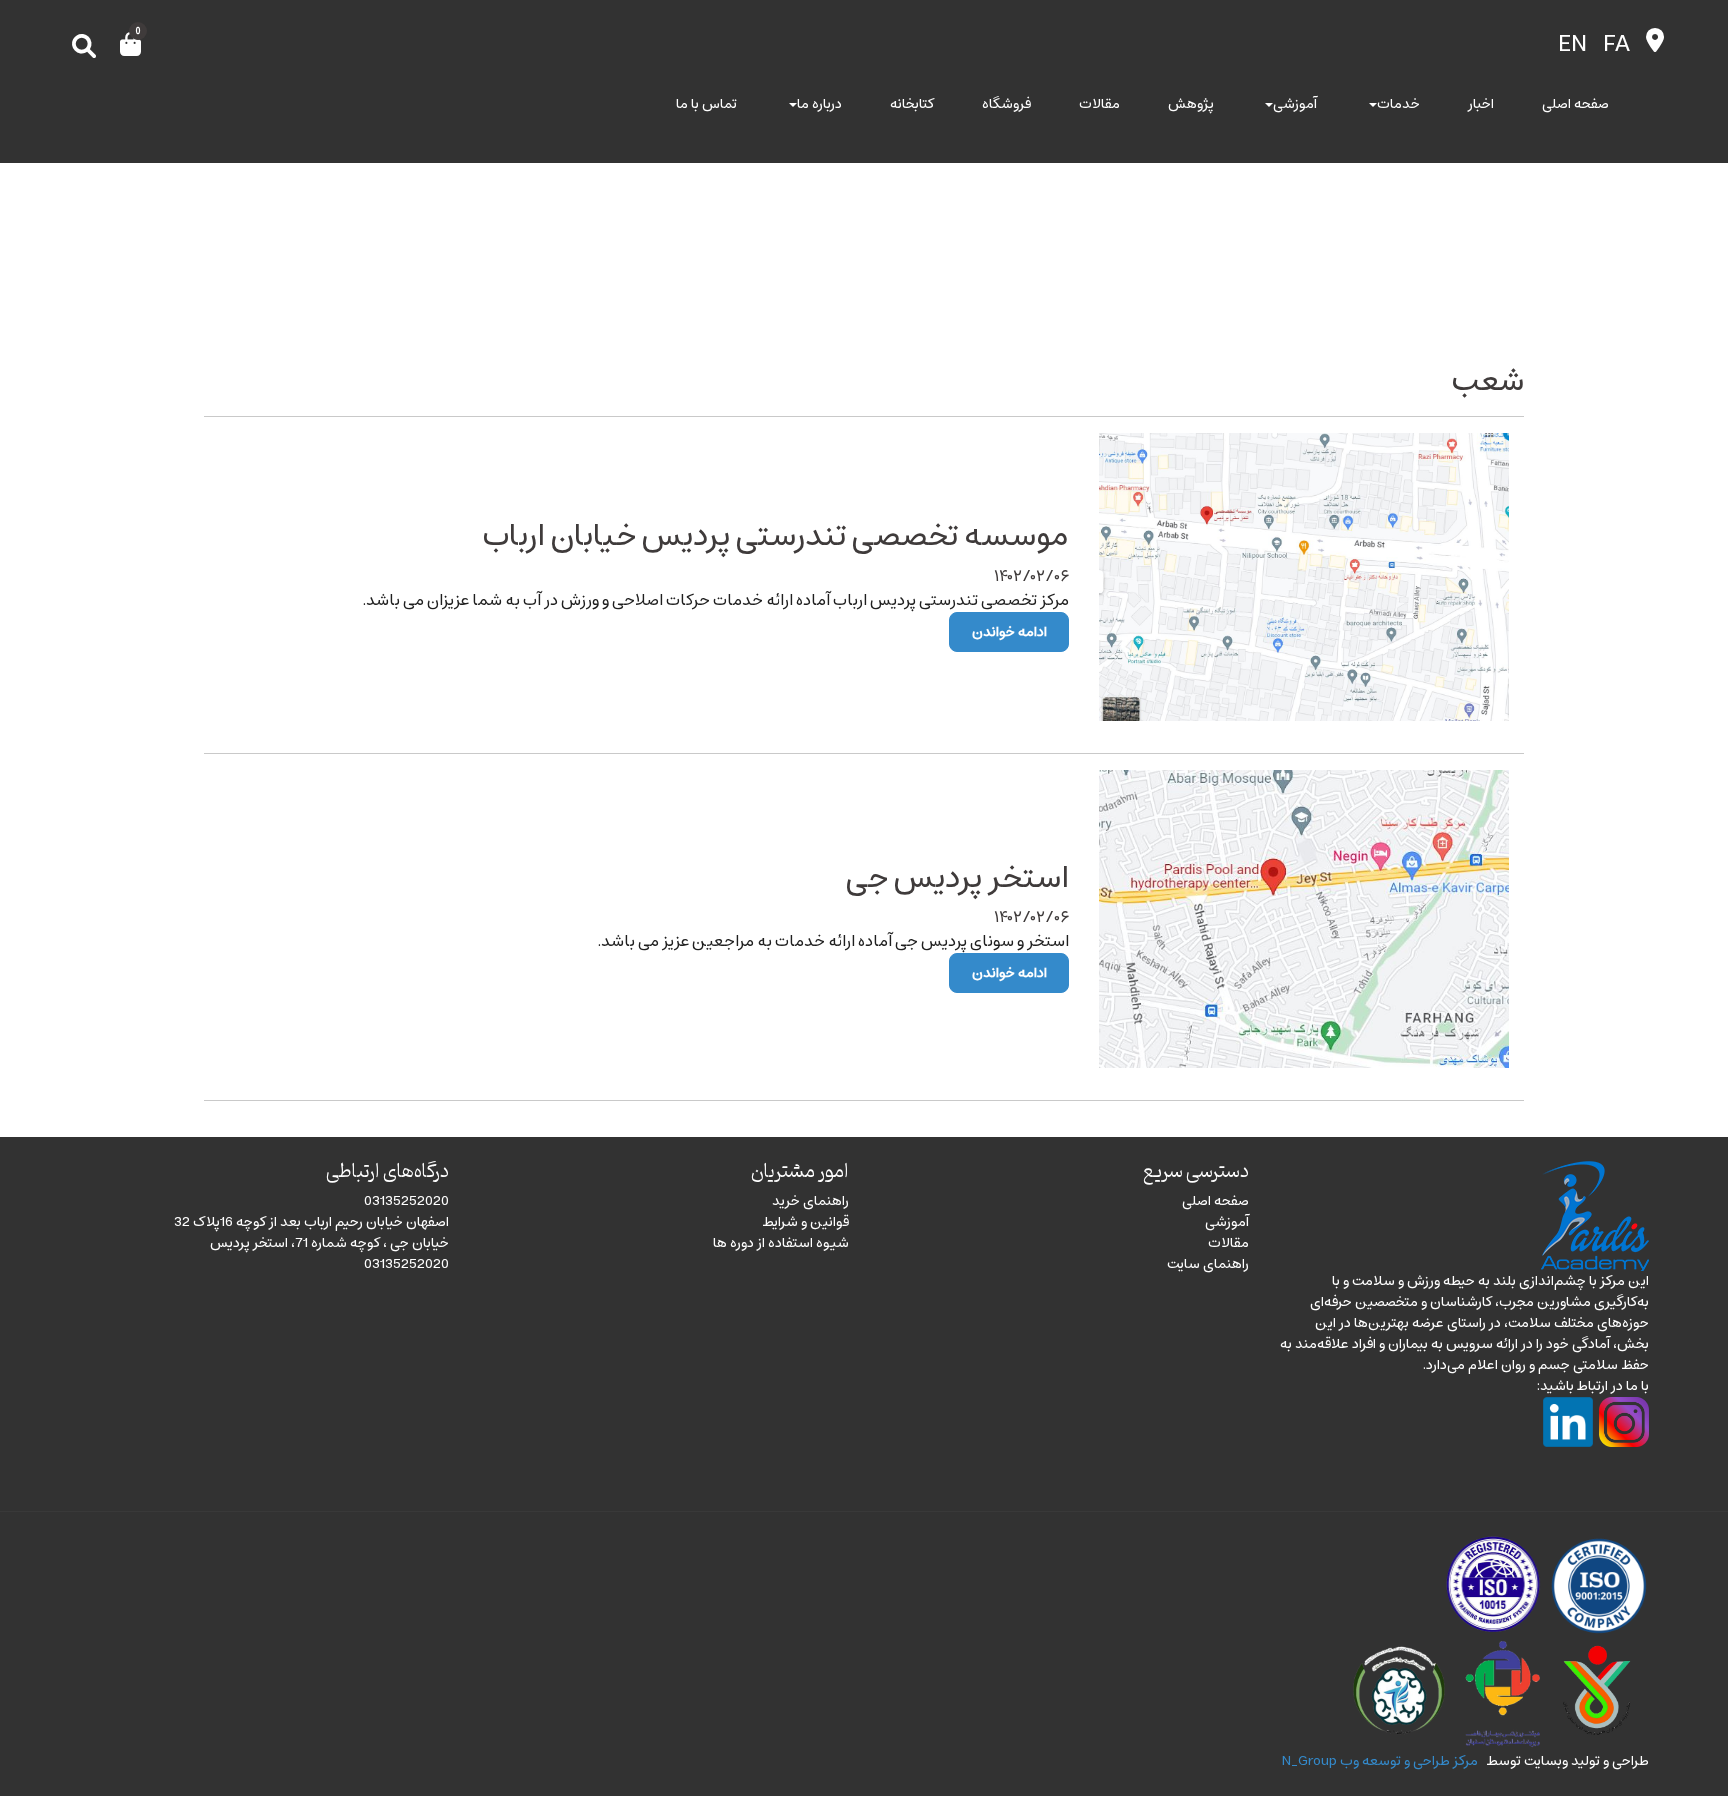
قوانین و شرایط (805, 1222)
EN (1572, 44)
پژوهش (1191, 104)
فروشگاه (1006, 104)
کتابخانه (912, 104)
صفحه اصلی (1575, 104)
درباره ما (819, 104)
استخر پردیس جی (957, 878)
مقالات (1099, 104)
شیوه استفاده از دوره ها (781, 1243)
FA (1616, 44)
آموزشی (1295, 104)
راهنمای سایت (1208, 1264)
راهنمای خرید (810, 1201)
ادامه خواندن (1009, 632)
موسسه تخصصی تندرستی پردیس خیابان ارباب (776, 536)
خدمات (1398, 104)
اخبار (1481, 104)
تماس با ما (706, 104)
